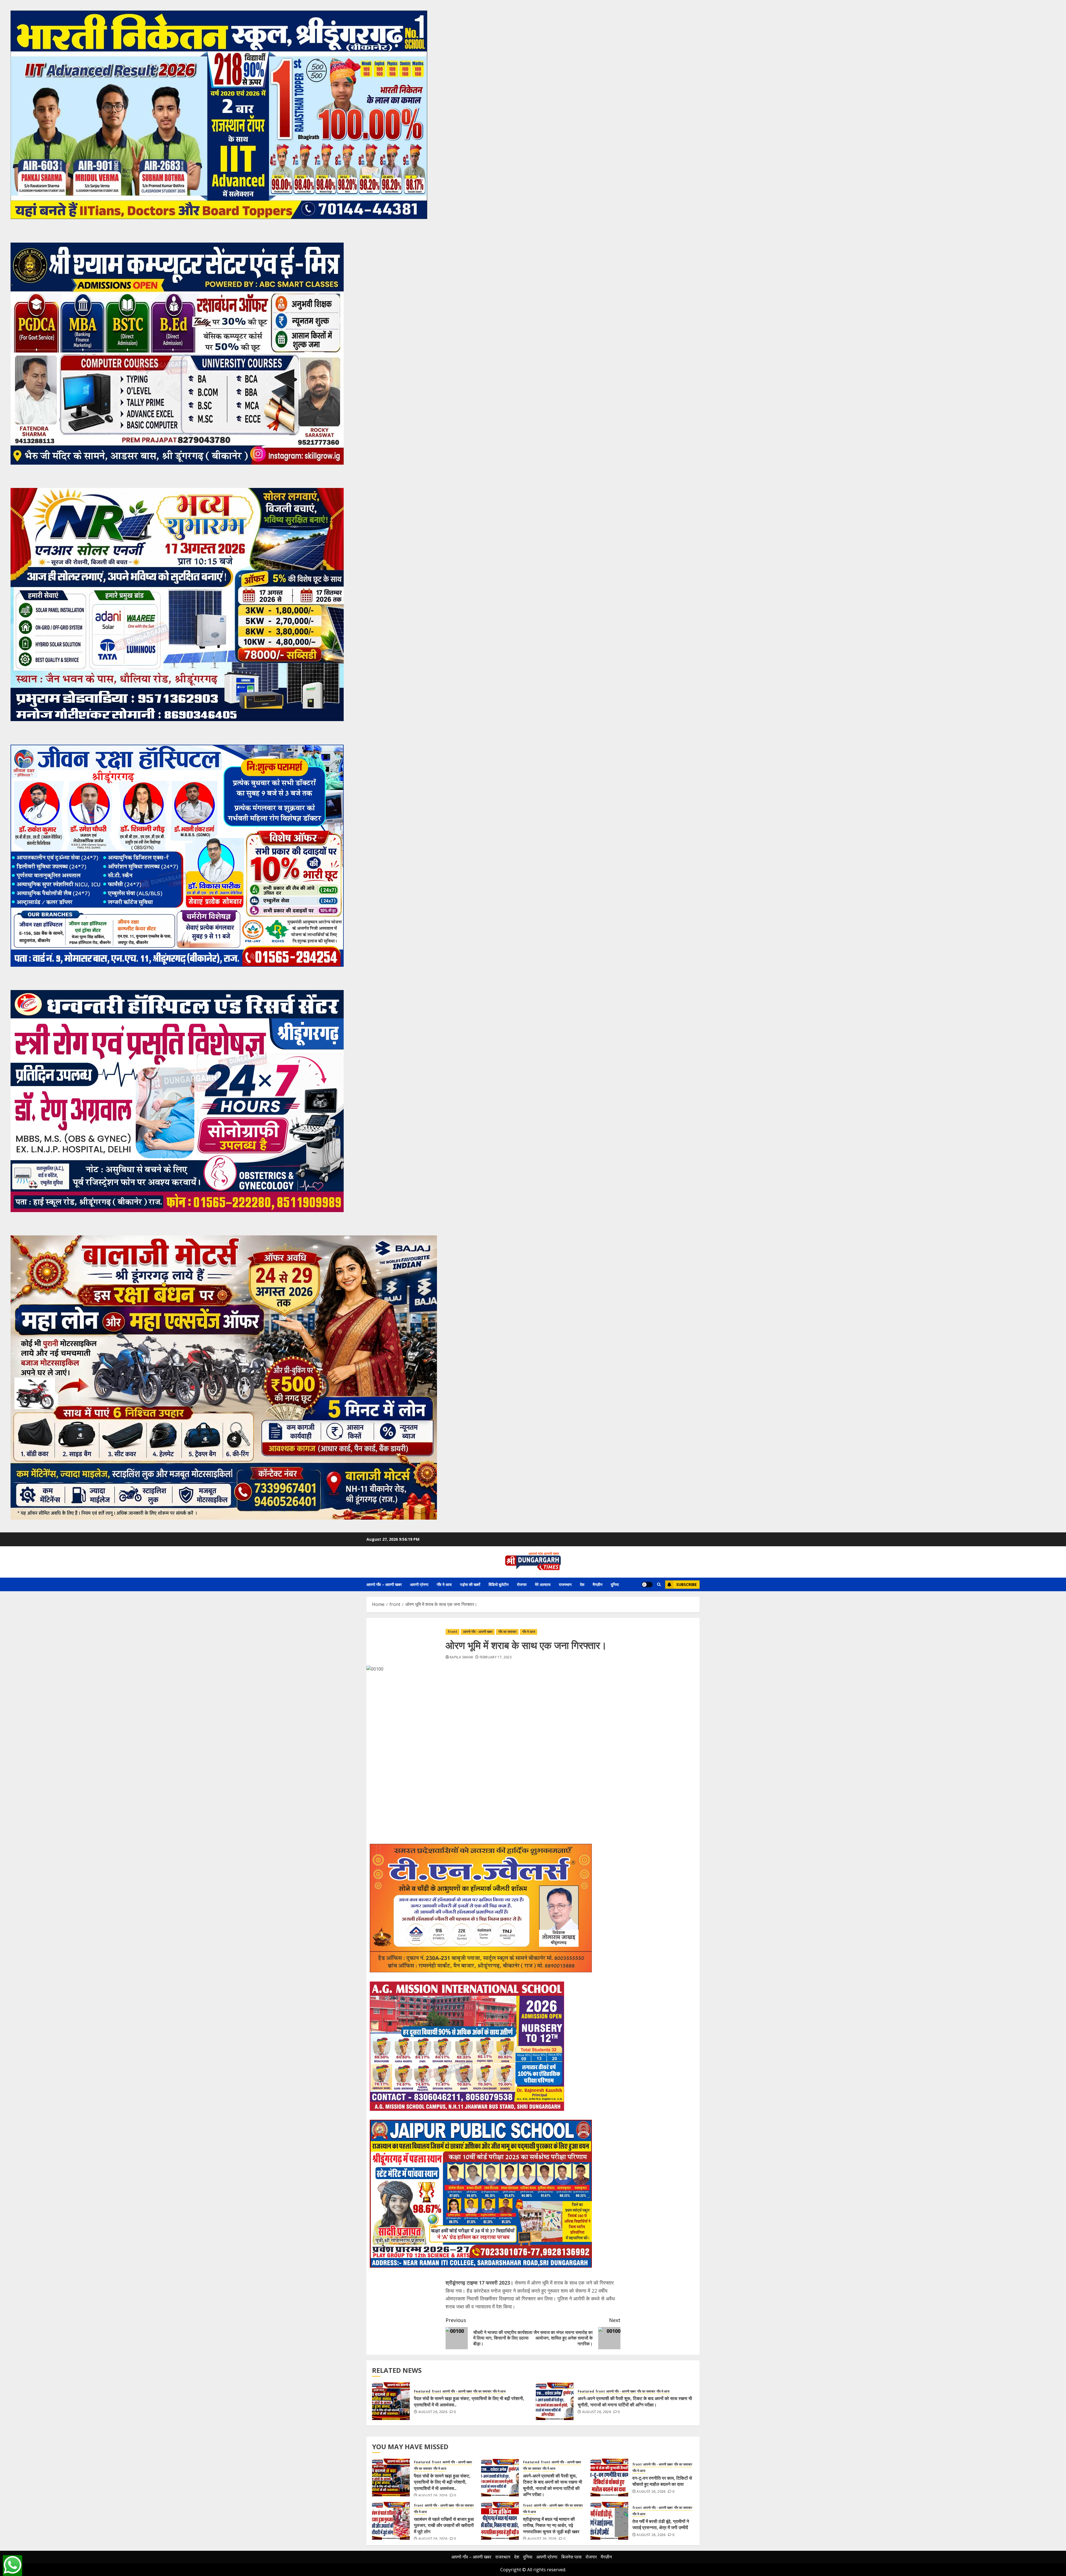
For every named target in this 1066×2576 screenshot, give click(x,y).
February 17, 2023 (496, 1657)
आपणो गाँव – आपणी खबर (384, 1584)
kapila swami (461, 1657)
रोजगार (522, 1584)
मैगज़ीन (598, 1584)
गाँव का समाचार (507, 1632)
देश (582, 1584)
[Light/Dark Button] (647, 1585)
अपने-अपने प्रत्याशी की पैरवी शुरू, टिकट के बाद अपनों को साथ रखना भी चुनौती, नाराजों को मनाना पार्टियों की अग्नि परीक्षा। (635, 2401)
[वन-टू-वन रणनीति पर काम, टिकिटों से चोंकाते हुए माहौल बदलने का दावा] (609, 2477)
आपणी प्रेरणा (419, 1584)
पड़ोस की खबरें (470, 1584)
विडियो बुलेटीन (499, 1584)
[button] (659, 1584)
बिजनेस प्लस (571, 2557)
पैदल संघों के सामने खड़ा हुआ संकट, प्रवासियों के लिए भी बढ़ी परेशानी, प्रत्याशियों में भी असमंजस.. (442, 2482)
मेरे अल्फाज (543, 1584)
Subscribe (687, 1584)
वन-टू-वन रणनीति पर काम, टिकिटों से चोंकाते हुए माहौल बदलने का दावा (662, 2481)
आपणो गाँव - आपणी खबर (478, 1632)
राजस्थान (565, 1584)
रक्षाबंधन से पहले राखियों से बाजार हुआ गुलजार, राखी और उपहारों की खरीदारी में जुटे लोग (444, 2525)
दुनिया (615, 1584)
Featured (422, 2391)
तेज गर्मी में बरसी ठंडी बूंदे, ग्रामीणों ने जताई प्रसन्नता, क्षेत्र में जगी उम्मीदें (661, 2524)
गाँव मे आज (444, 1584)
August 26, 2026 (433, 2412)
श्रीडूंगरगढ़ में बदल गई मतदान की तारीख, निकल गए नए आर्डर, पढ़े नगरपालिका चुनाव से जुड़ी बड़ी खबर (551, 2525)
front (452, 1632)
